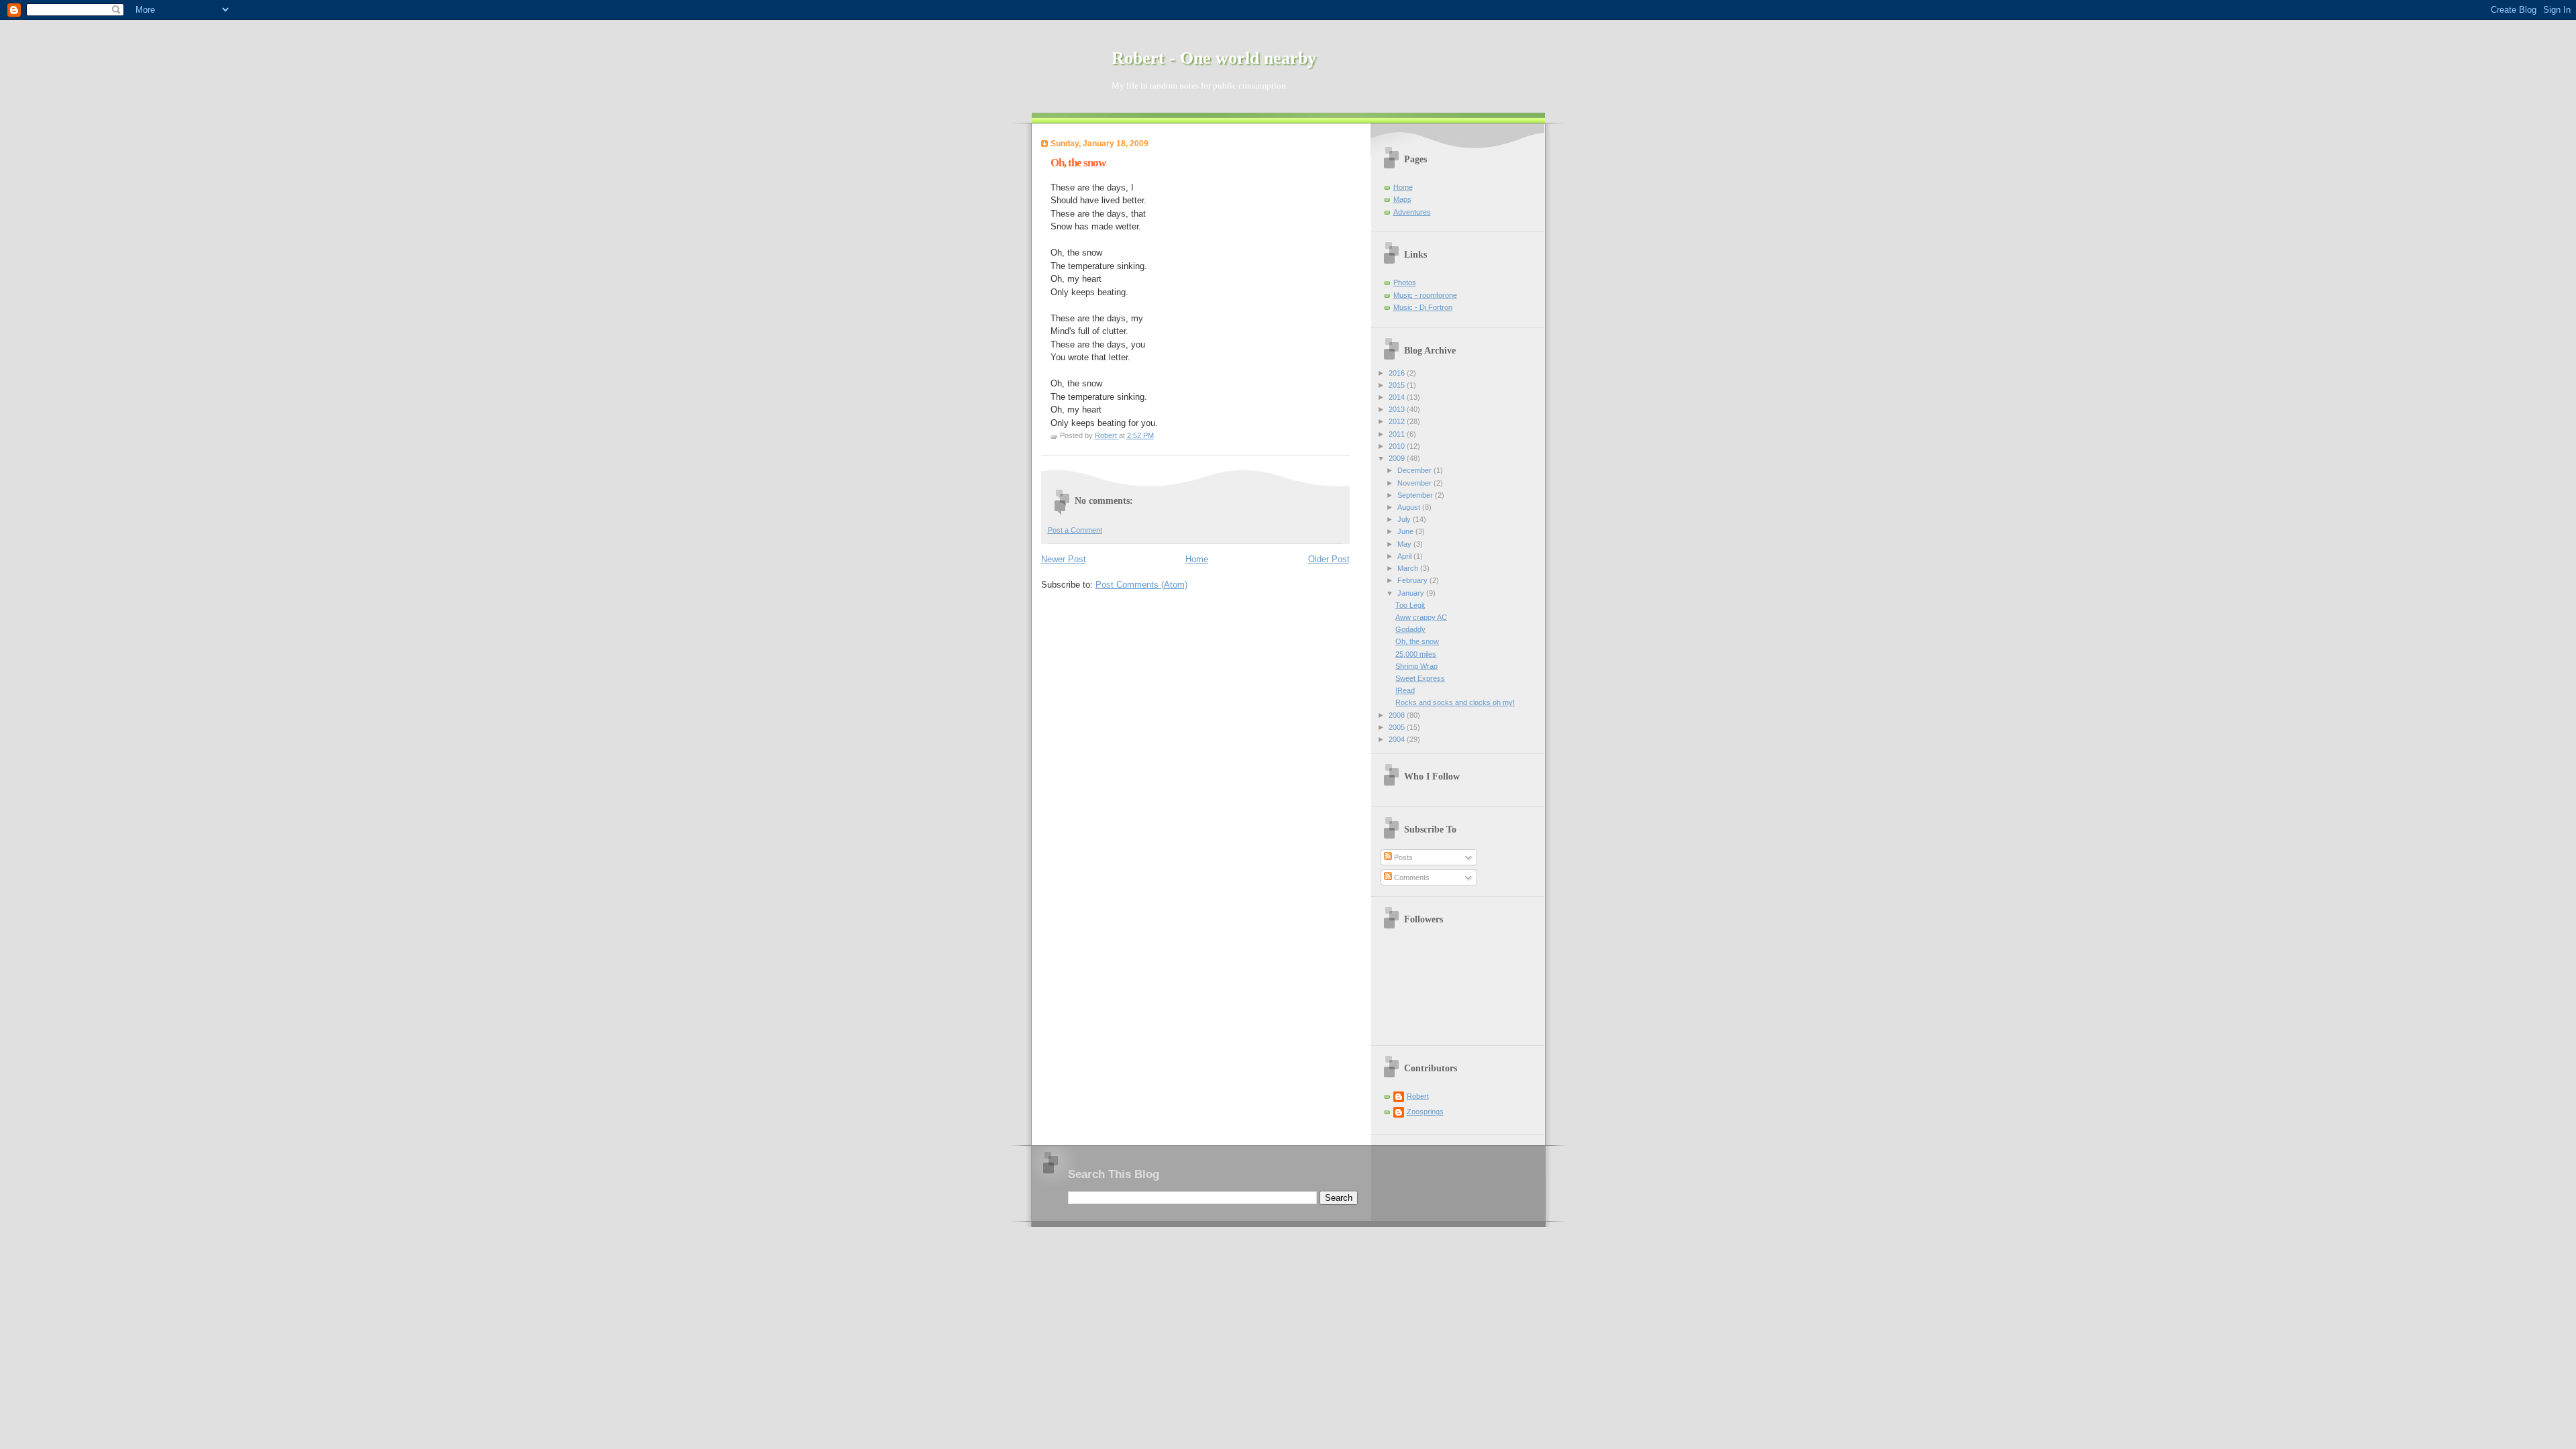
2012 (1398, 421)
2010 (1398, 446)
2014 (1398, 397)
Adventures (1412, 212)
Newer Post (1064, 559)
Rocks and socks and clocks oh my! (1455, 702)
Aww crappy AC (1421, 617)
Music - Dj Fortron (1423, 307)
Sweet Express (1420, 678)
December (1415, 470)
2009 (1398, 458)
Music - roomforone (1425, 295)
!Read (1405, 690)
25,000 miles (1416, 654)
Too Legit (1410, 605)
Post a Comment (1075, 530)
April (1405, 556)
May (1405, 544)
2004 (1398, 739)
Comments (1411, 877)
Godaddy (1410, 629)
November (1415, 483)
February (1413, 580)
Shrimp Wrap (1416, 666)
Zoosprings (1425, 1112)
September (1416, 495)
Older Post (1329, 559)
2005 (1398, 727)
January (1412, 593)
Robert (1418, 1096)
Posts (1402, 857)
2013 (1398, 409)
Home (1197, 559)
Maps (1402, 199)
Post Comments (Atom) (1141, 585)
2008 (1398, 715)
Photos (1405, 282)
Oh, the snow (1417, 641)
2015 (1398, 385)
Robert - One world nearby (1214, 58)
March (1409, 568)
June (1406, 531)
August (1410, 507)
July (1405, 519)
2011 (1398, 434)
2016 (1398, 373)
